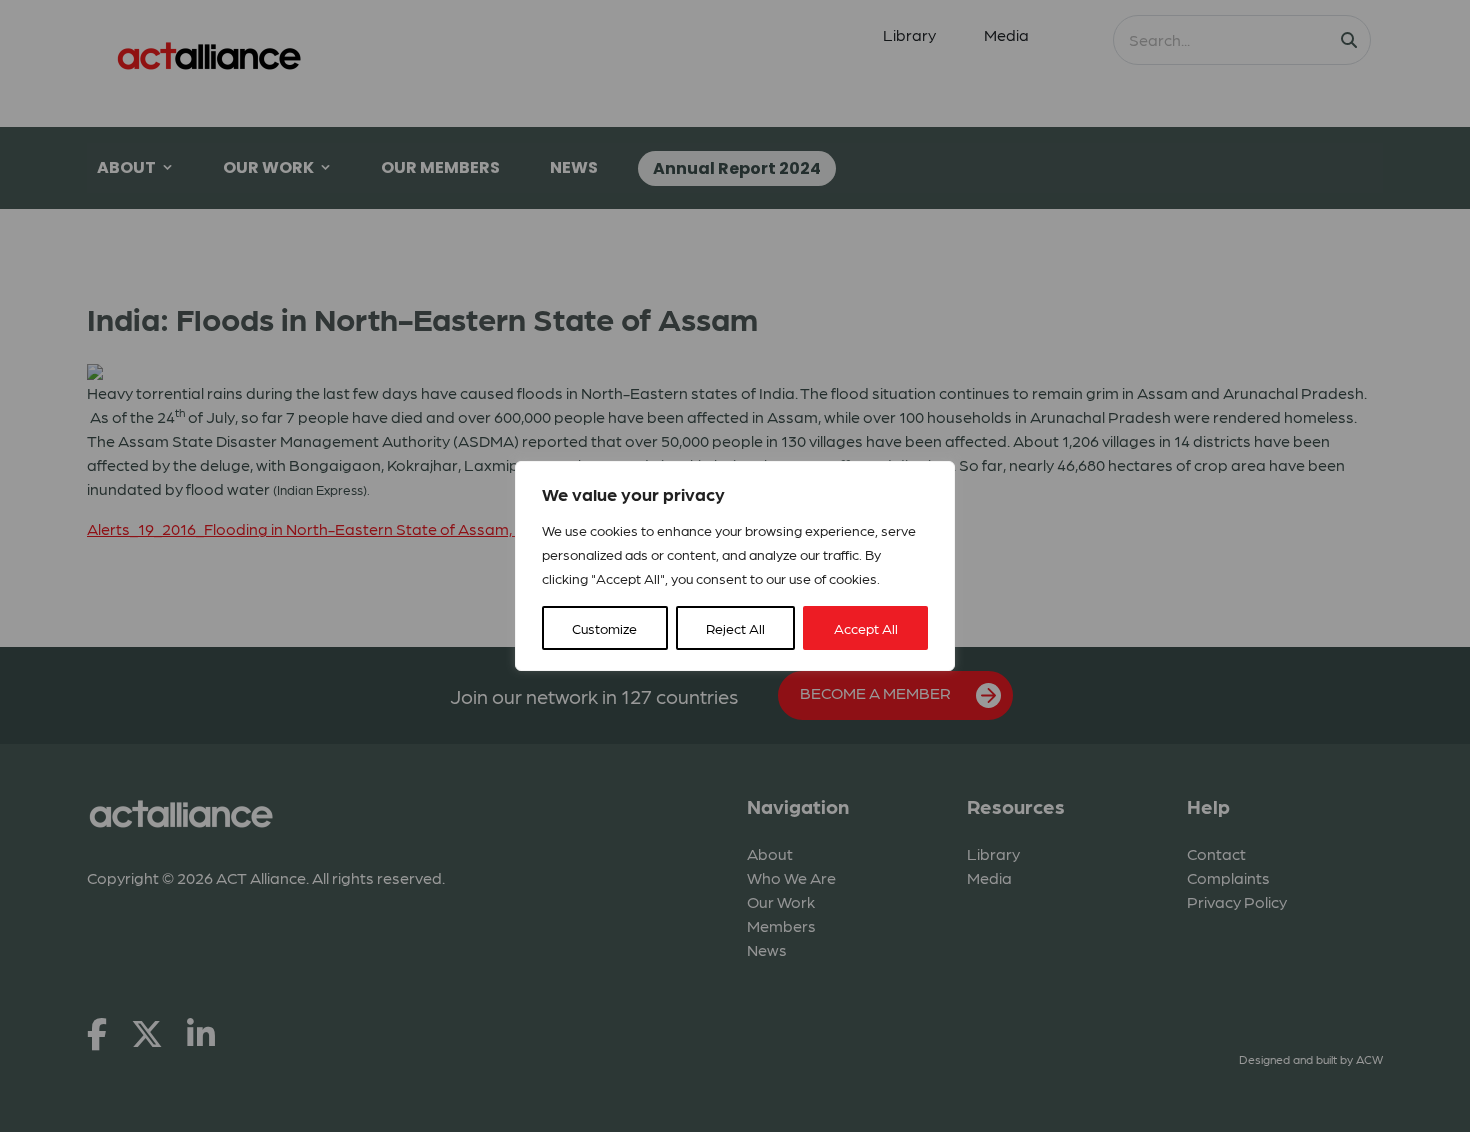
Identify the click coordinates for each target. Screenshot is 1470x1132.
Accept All (866, 628)
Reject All (735, 628)
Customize (604, 628)
